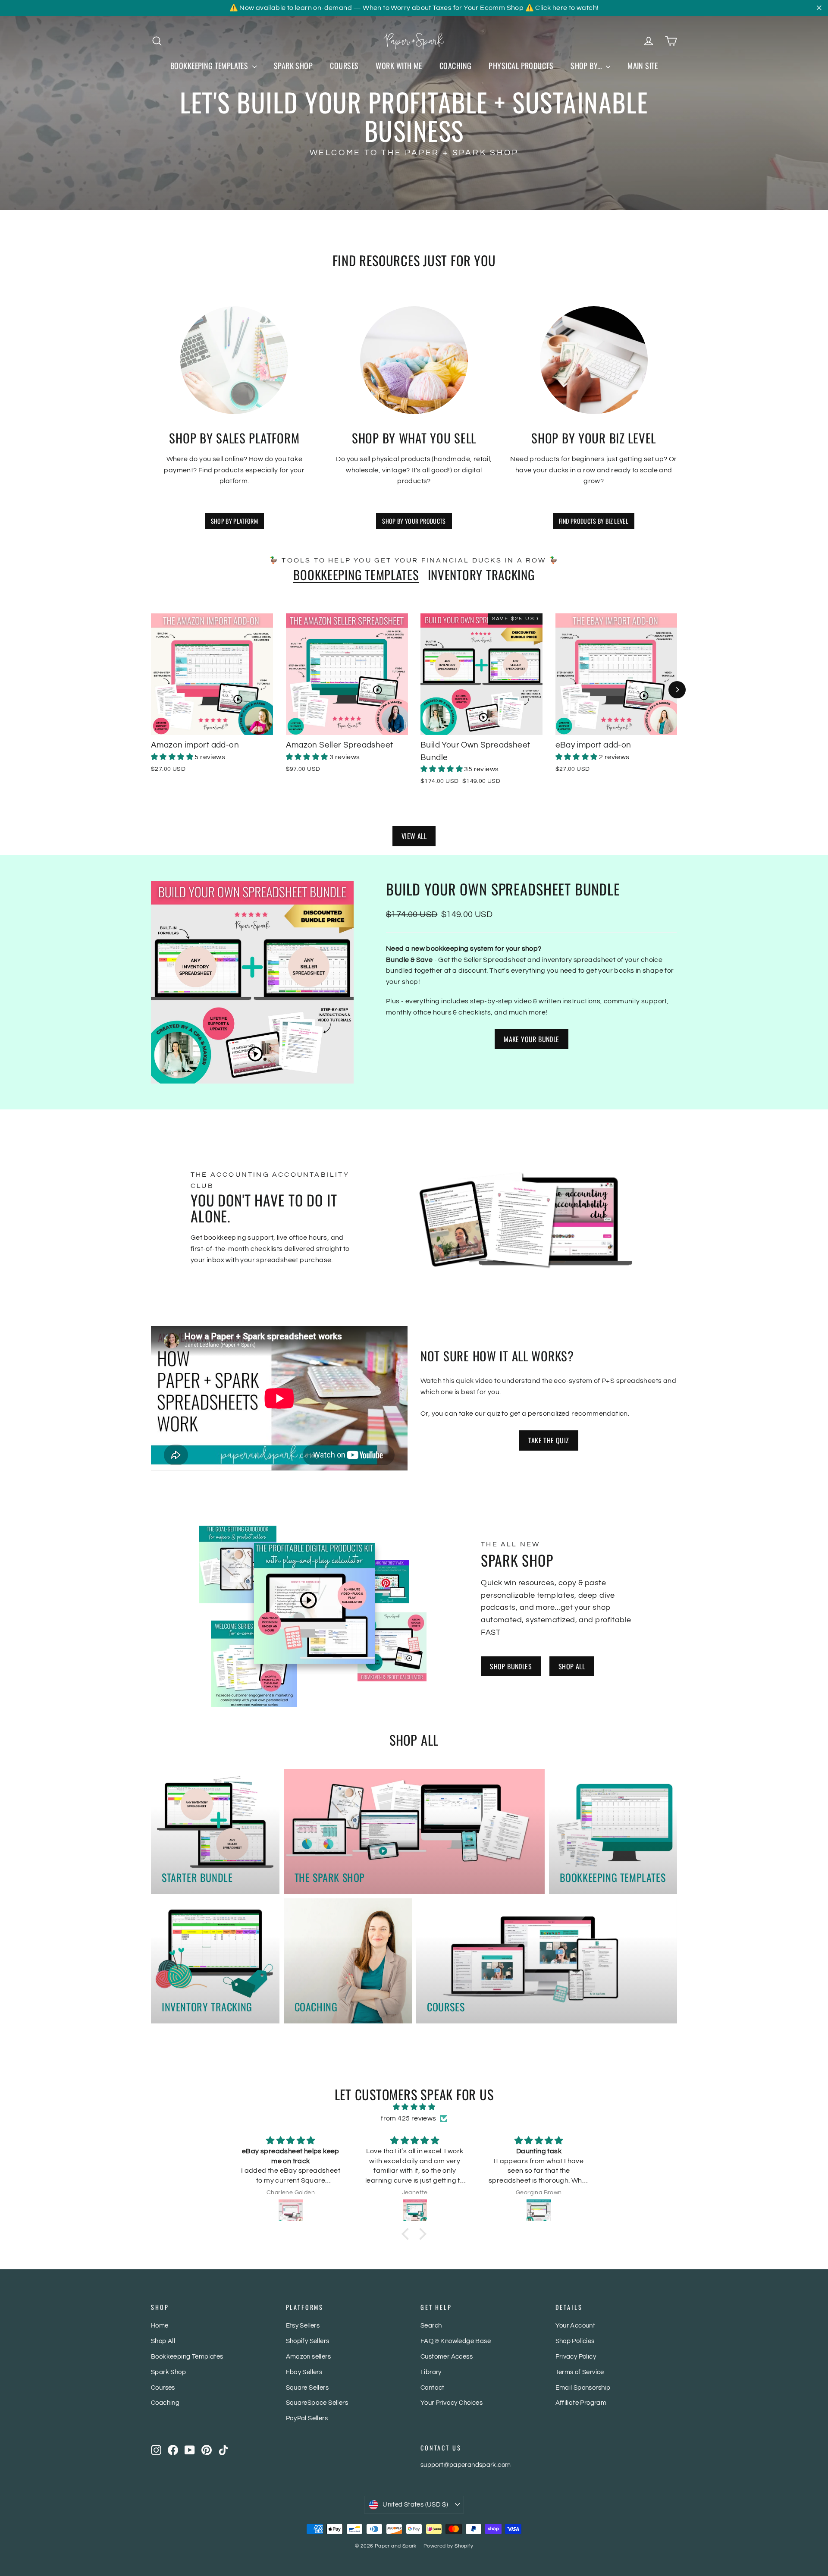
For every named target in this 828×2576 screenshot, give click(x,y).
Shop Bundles (511, 1666)
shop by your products (414, 521)
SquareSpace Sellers (317, 2403)
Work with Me (399, 66)
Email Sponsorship (583, 2388)
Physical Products (521, 66)
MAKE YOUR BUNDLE (531, 1039)
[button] (173, 757)
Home (160, 2326)
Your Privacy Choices (452, 2403)
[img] (414, 2107)
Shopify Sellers (308, 2341)
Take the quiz (549, 1440)
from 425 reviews (408, 2118)
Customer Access (447, 2357)
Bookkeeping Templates (210, 66)
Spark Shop (293, 66)
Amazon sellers (309, 2357)
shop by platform (235, 521)
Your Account (576, 2326)
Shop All (572, 1666)
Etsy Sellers (303, 2326)
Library (431, 2372)
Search (431, 2326)
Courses (344, 66)
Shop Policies (575, 2341)
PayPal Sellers (307, 2418)
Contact (433, 2388)
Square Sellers (307, 2388)
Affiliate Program (581, 2403)
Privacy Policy (576, 2357)
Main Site (643, 66)
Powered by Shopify (448, 2546)
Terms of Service (580, 2372)
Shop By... (587, 66)
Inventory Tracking (481, 575)
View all (414, 836)
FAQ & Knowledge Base (456, 2341)
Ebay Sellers (304, 2372)
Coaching (456, 66)
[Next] (677, 690)
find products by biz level (594, 521)
